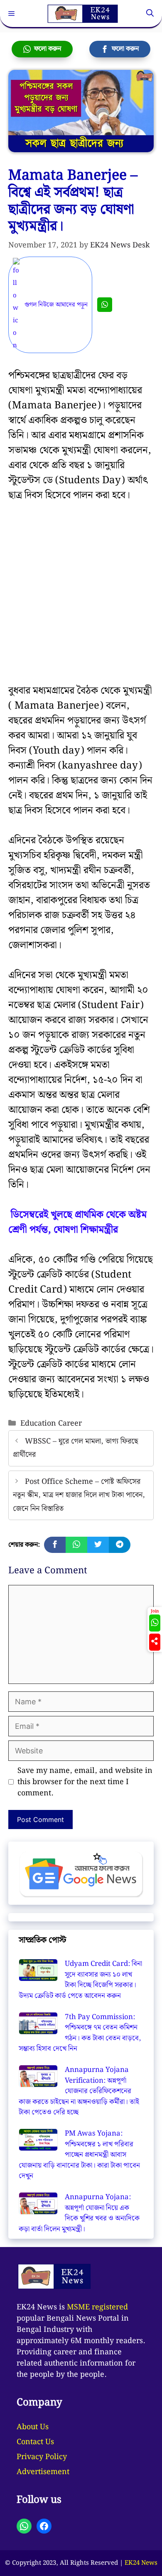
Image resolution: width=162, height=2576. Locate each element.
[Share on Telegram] (120, 1545)
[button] (150, 14)
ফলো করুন (46, 49)
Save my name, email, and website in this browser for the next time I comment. (85, 1782)
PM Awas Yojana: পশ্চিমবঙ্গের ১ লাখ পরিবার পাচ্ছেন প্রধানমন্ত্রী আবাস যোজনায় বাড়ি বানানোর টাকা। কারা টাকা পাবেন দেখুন (79, 2155)
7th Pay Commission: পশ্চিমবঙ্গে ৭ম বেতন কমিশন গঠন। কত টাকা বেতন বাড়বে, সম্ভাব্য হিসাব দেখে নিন (80, 2033)
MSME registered (97, 2307)
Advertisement (43, 2472)
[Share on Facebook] (55, 1545)
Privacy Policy (42, 2457)
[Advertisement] (81, 599)
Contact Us (35, 2442)
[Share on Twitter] (98, 1545)
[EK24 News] (83, 14)
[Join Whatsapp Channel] (105, 305)
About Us (33, 2427)
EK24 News (141, 2563)
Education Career (51, 1423)
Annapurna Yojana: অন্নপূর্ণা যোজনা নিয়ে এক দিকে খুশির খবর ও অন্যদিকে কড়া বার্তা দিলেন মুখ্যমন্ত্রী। (79, 2213)
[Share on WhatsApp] (76, 1545)
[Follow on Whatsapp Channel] (155, 1623)
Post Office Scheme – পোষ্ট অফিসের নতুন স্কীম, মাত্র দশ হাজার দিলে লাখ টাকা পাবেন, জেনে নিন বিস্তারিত (79, 1495)
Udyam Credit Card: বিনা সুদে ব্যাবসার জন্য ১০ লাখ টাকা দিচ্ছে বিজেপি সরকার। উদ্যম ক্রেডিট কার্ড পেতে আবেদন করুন (80, 1980)
